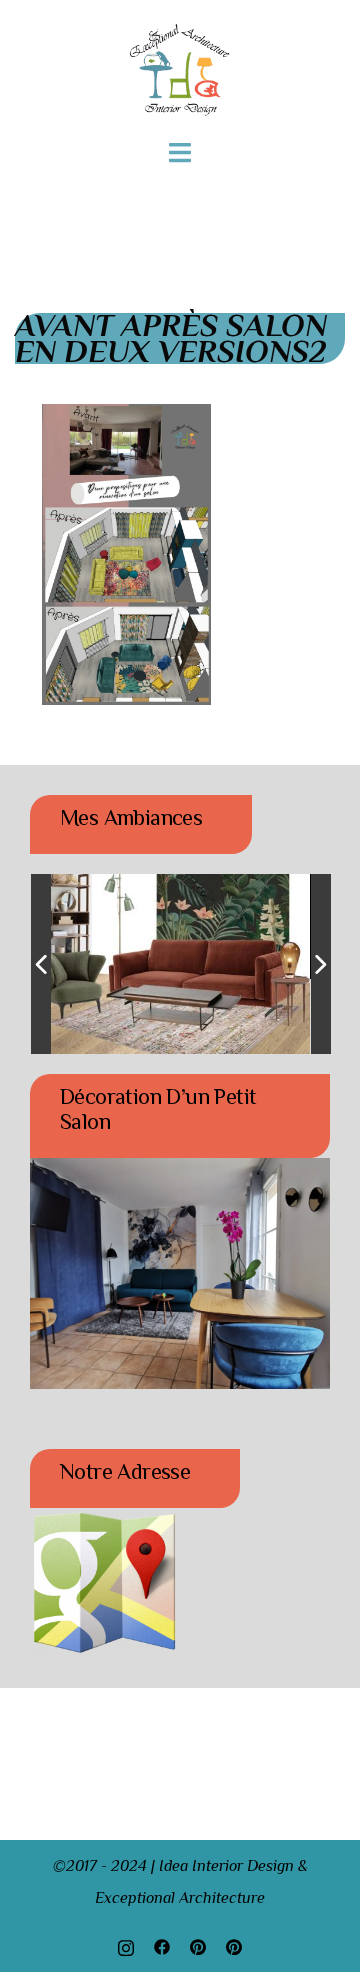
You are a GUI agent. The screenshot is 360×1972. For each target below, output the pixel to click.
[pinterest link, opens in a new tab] (198, 1946)
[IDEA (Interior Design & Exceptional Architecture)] (179, 69)
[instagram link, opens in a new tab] (126, 1946)
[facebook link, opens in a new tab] (162, 1946)
